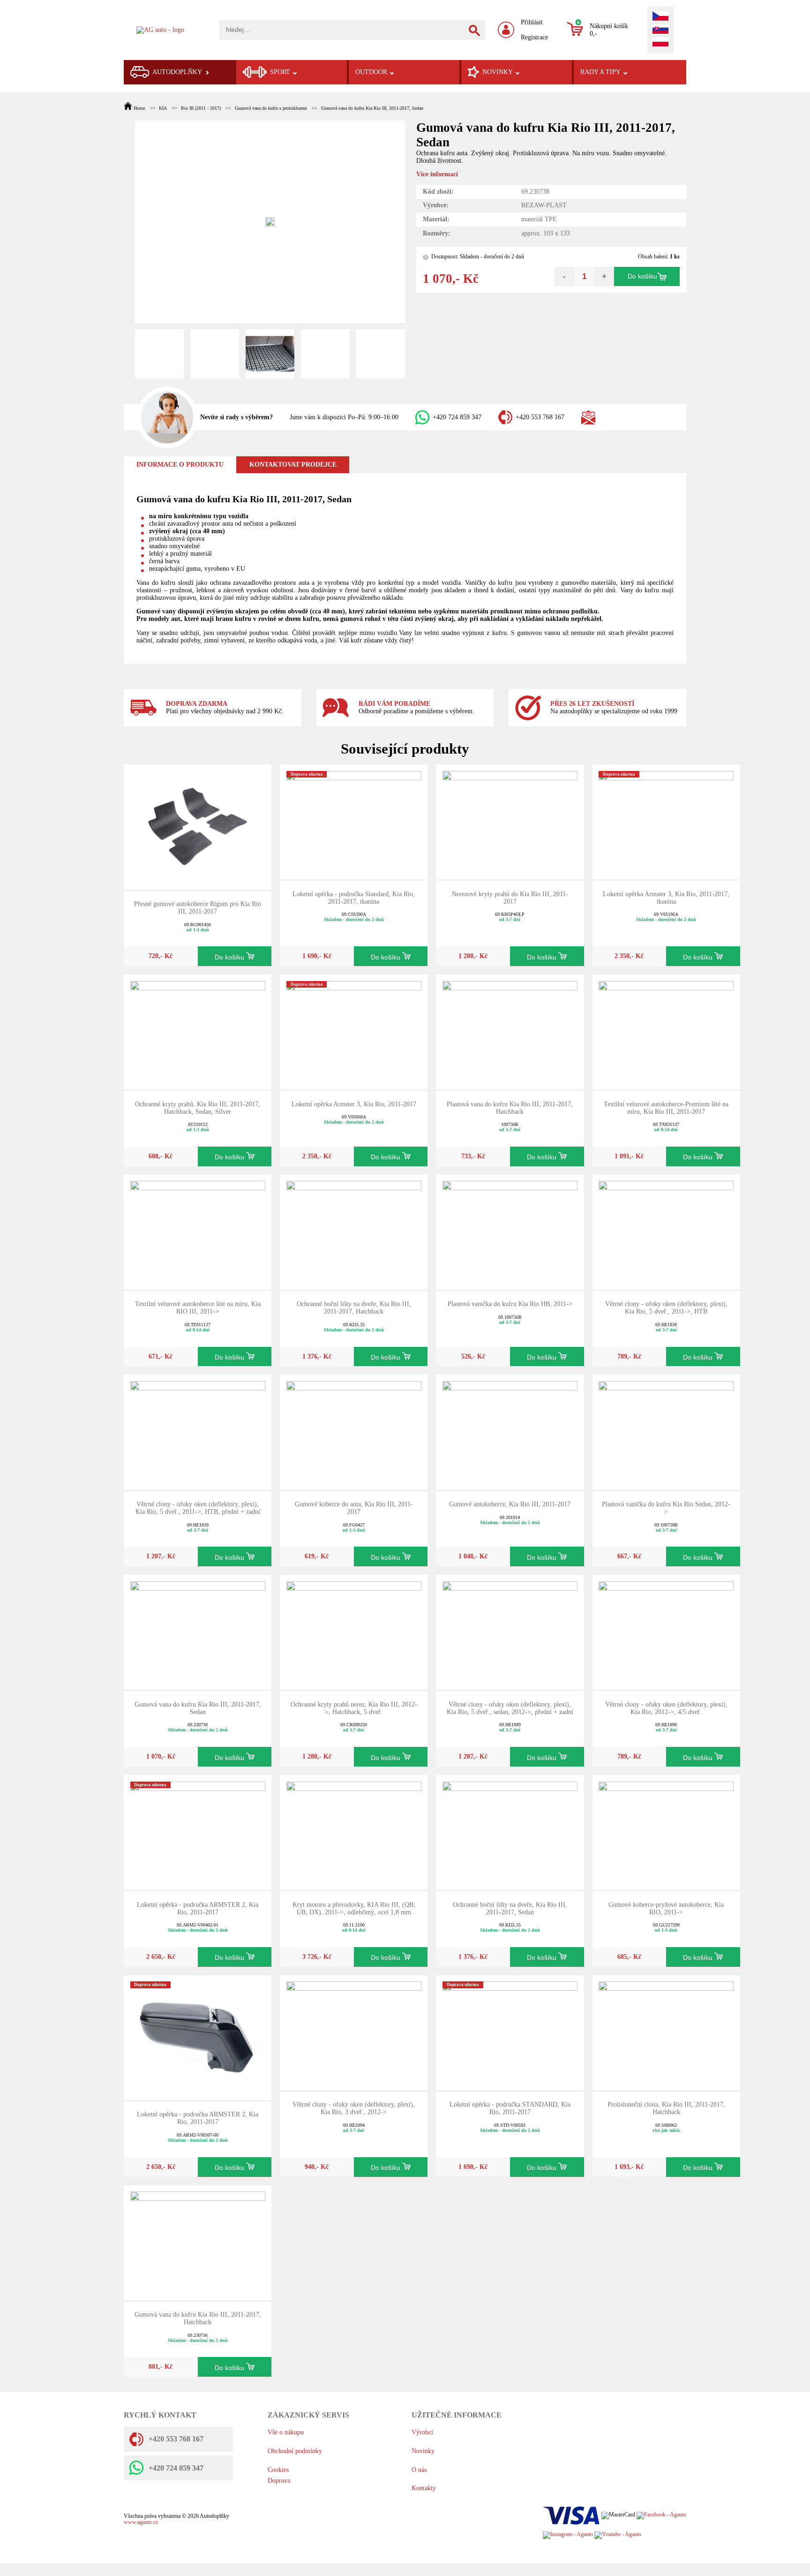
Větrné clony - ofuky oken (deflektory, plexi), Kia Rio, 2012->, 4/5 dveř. (666, 1708)
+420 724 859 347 (457, 417)
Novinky (423, 2451)
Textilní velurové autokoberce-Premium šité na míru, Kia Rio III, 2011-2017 (666, 1108)
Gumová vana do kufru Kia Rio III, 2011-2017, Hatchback (198, 2318)
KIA (163, 108)
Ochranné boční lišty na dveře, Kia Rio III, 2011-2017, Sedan (510, 1908)
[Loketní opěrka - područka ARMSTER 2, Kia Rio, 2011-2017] (198, 1832)
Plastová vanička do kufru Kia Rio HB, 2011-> (510, 1304)
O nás (419, 2470)
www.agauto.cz (141, 2522)
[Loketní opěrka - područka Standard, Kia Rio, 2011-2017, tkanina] (354, 821)
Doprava (279, 2481)
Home (139, 108)
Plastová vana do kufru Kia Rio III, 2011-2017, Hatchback (510, 1108)
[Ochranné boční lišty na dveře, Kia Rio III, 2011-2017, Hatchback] (354, 1231)
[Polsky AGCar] (660, 43)
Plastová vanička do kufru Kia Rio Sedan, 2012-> (666, 1508)
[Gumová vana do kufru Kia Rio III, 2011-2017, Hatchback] (198, 2242)
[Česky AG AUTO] (660, 17)
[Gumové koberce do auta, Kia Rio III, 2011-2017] (354, 1432)
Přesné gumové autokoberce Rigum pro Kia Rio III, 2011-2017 (198, 908)
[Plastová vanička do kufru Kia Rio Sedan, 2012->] (666, 1432)
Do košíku (642, 276)
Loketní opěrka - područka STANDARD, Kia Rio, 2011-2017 (510, 2108)
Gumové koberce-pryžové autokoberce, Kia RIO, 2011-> (666, 1908)
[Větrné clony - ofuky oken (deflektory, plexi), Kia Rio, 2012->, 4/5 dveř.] (666, 1632)
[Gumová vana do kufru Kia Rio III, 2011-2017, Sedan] (198, 1632)
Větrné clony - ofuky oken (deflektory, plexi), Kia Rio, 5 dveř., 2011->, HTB (666, 1308)
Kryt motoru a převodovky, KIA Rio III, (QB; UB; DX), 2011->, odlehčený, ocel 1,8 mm (354, 1908)
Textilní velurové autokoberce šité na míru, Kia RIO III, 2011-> (198, 1308)
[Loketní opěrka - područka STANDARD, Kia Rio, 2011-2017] (510, 2032)
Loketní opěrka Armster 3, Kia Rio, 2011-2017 (354, 1104)
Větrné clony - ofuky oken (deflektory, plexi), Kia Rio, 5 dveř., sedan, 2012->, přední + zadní (510, 1708)
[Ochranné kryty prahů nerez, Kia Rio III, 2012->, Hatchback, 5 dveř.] (354, 1632)
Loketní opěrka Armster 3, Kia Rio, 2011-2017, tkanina (666, 898)
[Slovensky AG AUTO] (660, 30)
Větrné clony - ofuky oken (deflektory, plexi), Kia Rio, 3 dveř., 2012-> (354, 2108)
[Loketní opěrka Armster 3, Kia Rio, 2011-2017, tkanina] (666, 821)
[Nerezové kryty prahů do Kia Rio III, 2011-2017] (510, 821)
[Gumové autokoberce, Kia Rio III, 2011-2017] (510, 1432)
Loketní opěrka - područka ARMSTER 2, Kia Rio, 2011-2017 (198, 1908)
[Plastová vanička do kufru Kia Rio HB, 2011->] (510, 1231)
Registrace (534, 37)
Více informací (437, 174)
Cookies (278, 2470)
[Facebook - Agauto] (661, 2515)
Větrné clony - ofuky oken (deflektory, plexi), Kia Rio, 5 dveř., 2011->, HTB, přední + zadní (198, 1508)
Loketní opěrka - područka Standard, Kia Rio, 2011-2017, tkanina (354, 898)
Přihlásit (532, 22)
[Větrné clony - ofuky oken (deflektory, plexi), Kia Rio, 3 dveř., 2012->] (354, 2032)
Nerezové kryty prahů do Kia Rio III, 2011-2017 (510, 898)
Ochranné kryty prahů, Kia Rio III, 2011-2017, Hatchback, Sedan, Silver (198, 1108)
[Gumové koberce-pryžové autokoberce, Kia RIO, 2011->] (666, 1832)
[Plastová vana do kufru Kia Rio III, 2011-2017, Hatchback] (510, 1031)
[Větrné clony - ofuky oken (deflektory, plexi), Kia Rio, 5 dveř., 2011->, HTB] (666, 1231)
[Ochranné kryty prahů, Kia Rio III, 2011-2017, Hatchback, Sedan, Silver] (198, 1031)
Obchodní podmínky (295, 2451)
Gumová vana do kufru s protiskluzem (271, 108)
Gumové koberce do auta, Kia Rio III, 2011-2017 (354, 1508)
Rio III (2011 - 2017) (201, 108)
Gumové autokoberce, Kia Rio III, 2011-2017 (510, 1504)
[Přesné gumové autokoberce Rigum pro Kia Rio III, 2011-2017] (198, 826)
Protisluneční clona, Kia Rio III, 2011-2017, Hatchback (666, 2108)
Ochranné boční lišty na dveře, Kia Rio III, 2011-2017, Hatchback (354, 1308)
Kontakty (424, 2488)
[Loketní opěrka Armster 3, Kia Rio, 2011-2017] (354, 1031)
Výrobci (422, 2432)
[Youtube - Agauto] (618, 2534)
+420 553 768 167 (540, 417)
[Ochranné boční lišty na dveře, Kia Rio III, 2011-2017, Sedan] (510, 1832)
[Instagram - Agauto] (568, 2534)
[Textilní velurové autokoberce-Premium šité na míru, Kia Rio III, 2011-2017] (666, 1031)
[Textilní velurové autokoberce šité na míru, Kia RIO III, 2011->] (198, 1231)
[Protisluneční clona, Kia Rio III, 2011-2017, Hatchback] (666, 2032)
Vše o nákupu (286, 2432)
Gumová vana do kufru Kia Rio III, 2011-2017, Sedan (372, 108)
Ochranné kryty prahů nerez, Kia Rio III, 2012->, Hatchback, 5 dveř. (354, 1708)
